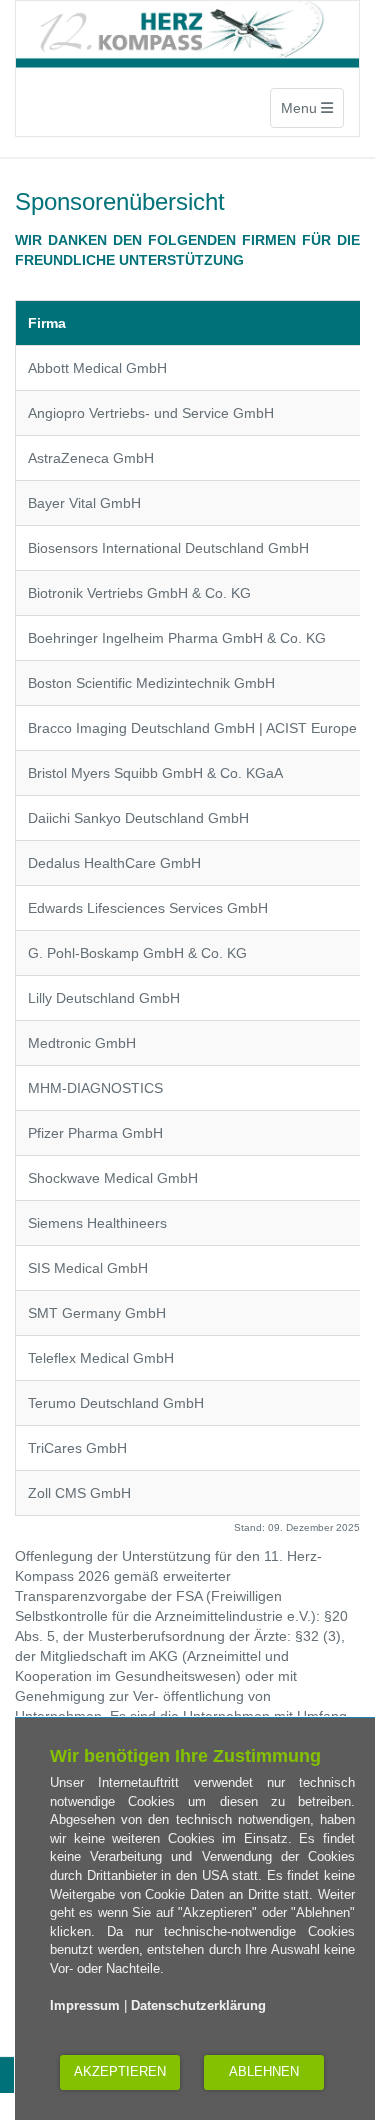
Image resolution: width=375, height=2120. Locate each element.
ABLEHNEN (264, 2071)
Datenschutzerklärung (198, 2005)
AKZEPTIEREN (120, 2071)
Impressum (85, 2005)
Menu (312, 107)
